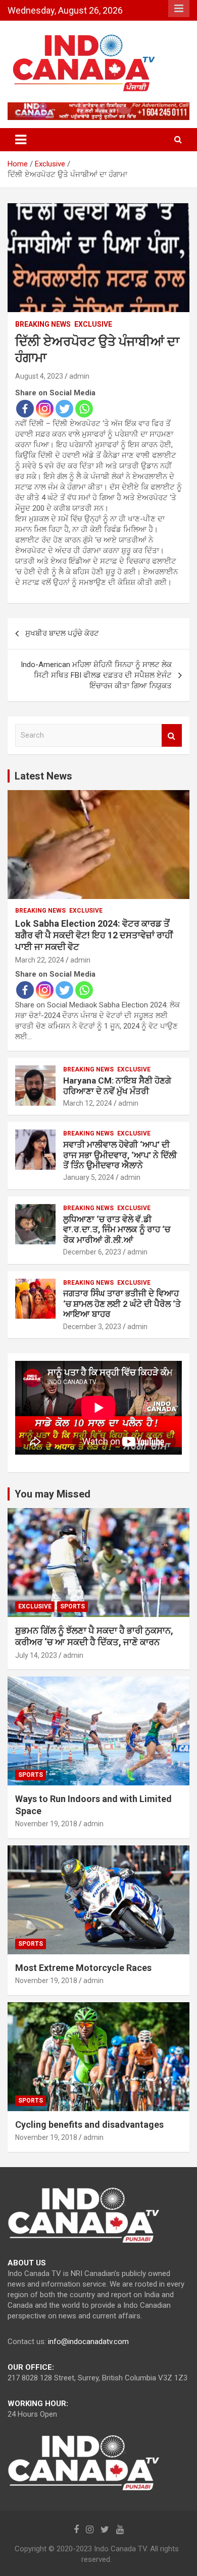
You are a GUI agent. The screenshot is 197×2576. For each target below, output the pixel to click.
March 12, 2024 (88, 1103)
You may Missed (53, 1494)
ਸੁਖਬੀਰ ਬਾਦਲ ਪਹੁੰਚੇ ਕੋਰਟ (62, 633)
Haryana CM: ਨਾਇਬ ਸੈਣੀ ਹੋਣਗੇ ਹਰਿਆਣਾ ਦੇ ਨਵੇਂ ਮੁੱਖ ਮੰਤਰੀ (117, 1086)
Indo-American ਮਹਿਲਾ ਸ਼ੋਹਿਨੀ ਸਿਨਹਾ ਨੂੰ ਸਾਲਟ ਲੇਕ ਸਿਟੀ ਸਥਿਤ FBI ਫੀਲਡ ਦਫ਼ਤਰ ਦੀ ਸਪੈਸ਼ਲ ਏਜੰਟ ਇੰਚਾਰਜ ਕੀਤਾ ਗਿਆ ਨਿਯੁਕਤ (96, 675)
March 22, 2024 (40, 960)
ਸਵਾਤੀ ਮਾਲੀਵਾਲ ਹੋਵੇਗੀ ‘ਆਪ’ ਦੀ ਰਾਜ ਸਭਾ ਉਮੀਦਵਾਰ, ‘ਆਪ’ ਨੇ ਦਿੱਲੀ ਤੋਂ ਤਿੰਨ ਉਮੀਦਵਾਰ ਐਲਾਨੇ (120, 1155)
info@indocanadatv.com (88, 2342)
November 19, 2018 (46, 1824)
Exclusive (93, 324)
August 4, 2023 (39, 376)
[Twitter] (64, 409)
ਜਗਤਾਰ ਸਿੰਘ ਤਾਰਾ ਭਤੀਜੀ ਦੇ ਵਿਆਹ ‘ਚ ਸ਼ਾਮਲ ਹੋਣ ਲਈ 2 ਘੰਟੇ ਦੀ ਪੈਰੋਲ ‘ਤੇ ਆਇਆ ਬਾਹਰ (122, 1304)
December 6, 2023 (92, 1252)
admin (79, 376)
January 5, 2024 (89, 1177)
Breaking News (43, 324)
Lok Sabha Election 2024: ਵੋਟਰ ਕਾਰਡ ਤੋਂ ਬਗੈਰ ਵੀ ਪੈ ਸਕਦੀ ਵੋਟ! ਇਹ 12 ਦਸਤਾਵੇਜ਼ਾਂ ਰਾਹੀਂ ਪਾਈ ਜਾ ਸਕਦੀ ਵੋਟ (94, 935)
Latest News (43, 776)
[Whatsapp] (84, 409)
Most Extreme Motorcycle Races (83, 1968)
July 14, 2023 (36, 1655)
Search (172, 735)
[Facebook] (25, 409)
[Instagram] (45, 409)
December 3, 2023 (92, 1327)
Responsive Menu (179, 9)
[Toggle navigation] (21, 140)
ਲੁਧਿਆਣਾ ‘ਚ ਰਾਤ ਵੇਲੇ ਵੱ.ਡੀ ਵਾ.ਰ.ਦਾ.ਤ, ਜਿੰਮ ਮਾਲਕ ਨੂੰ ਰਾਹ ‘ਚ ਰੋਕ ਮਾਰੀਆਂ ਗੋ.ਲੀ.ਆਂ (117, 1230)
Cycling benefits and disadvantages (89, 2124)
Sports (72, 1606)
